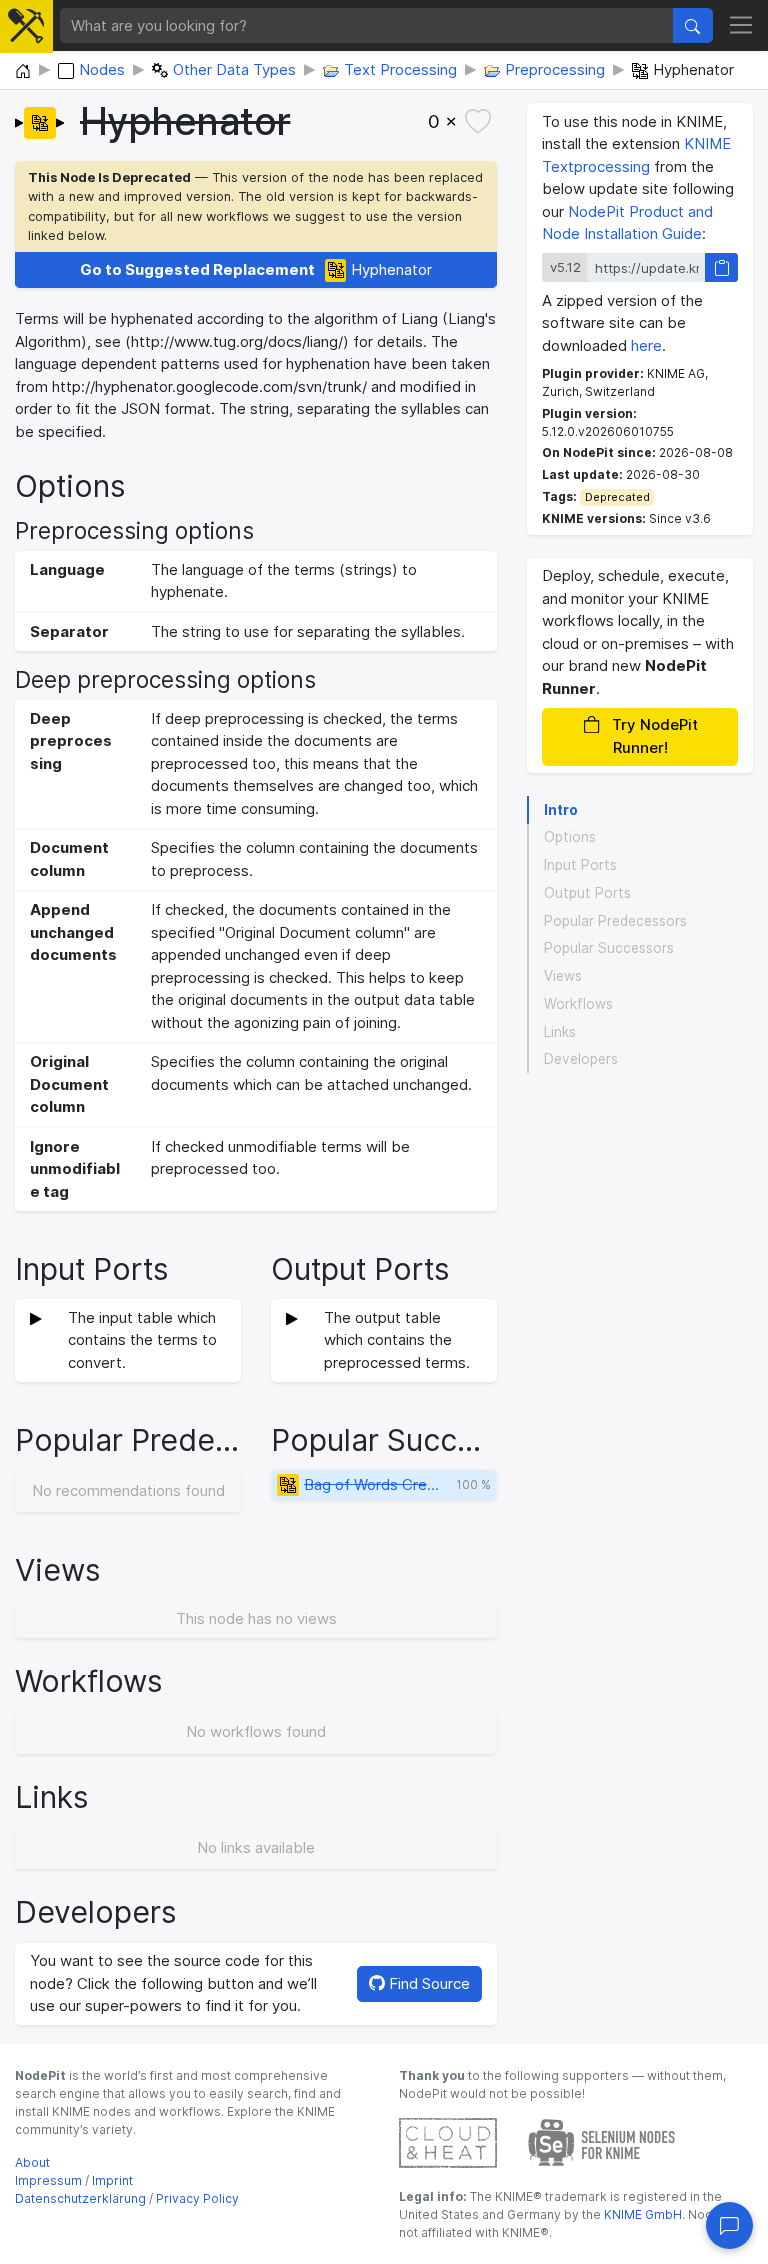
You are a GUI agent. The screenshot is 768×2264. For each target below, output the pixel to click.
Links (560, 1032)
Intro (561, 810)
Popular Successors (609, 948)
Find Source (427, 1983)
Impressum (48, 2180)
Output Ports (587, 893)
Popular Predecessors (615, 921)
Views (563, 976)
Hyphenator (256, 269)
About (32, 2162)
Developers (581, 1059)
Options (570, 837)
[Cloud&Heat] (448, 2141)
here (646, 345)
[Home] (23, 72)
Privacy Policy (197, 2198)
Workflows (578, 1004)
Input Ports (580, 865)
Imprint (112, 2180)
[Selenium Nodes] (602, 2141)
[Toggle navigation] (741, 26)
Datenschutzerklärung (80, 2198)
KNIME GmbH (641, 2214)
